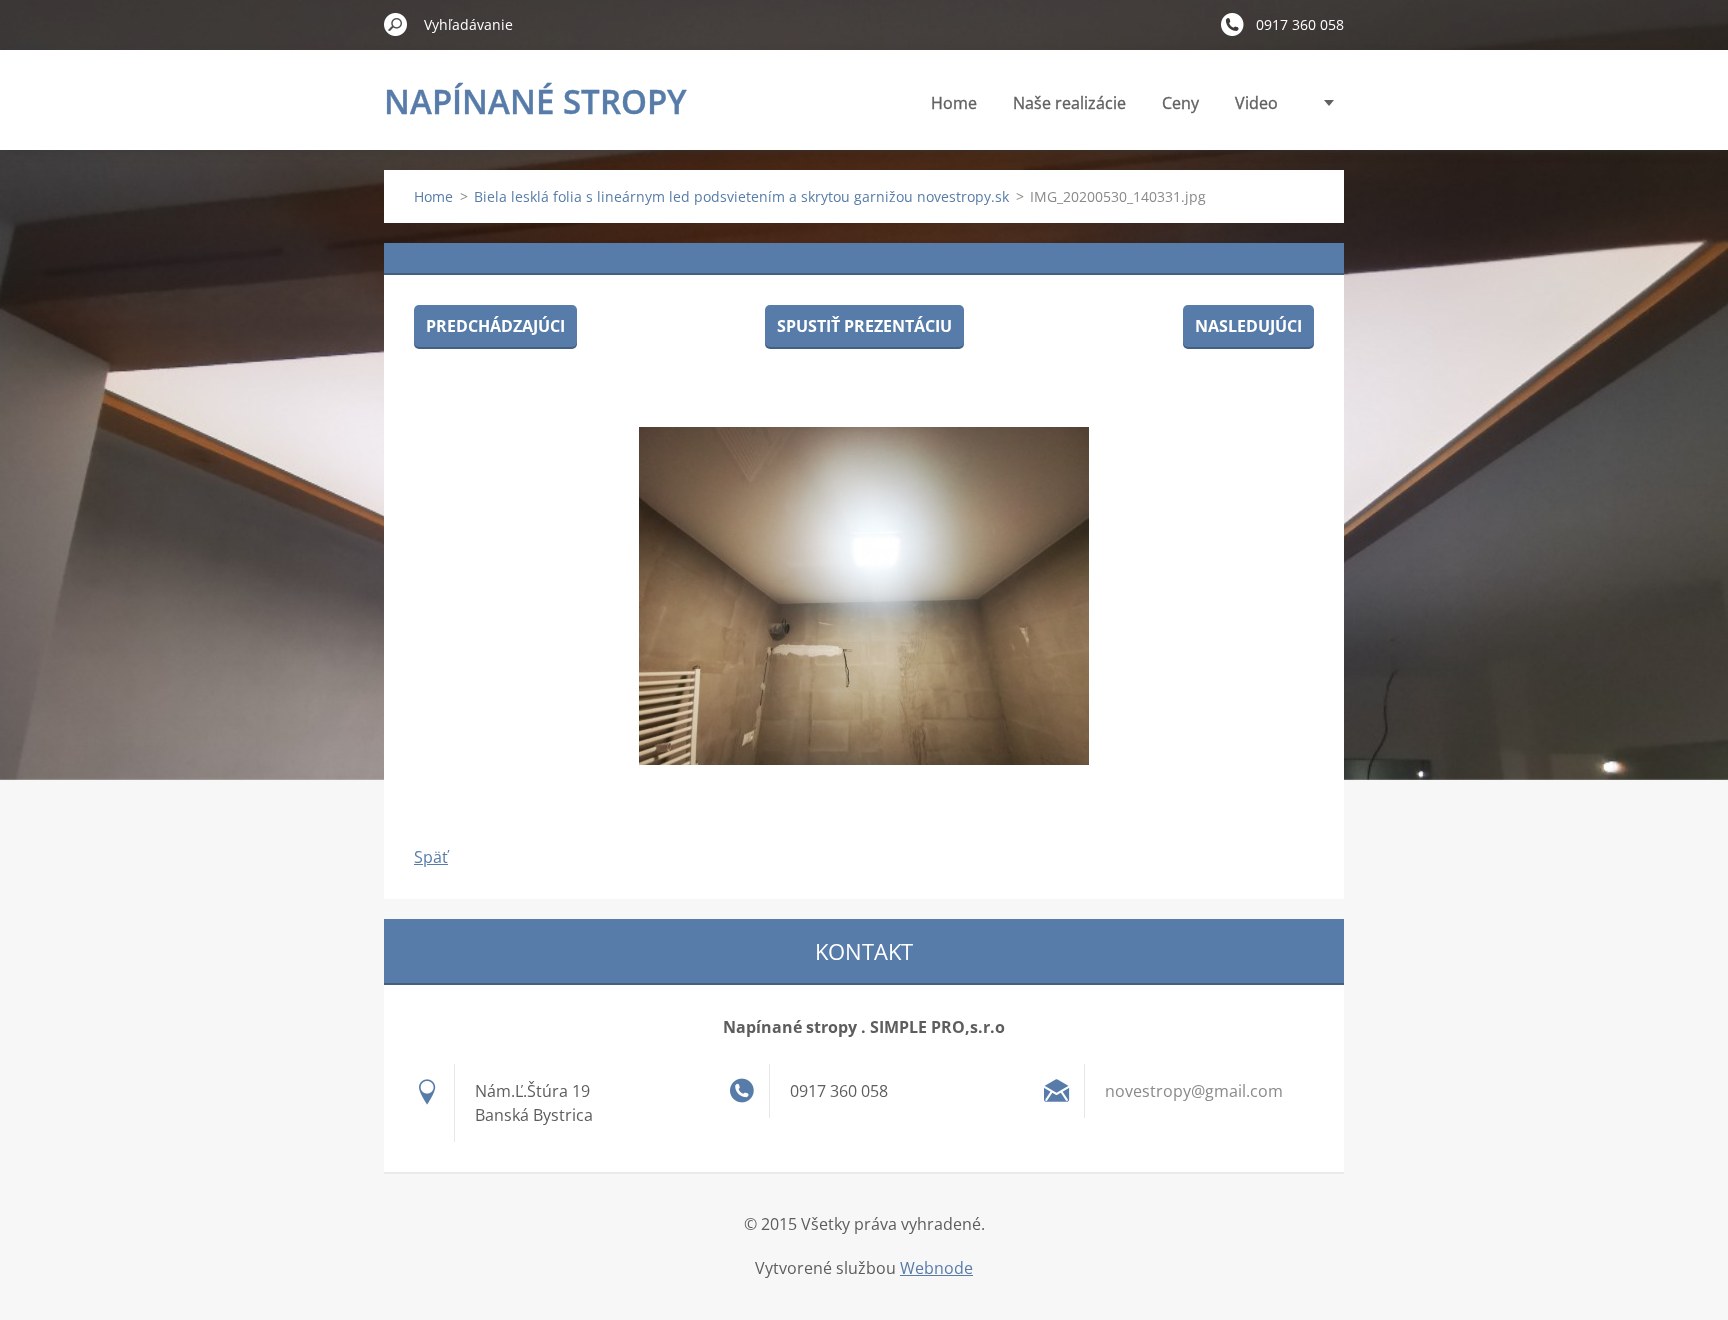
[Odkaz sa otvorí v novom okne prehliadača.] (864, 596)
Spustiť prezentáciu (864, 326)
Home (954, 103)
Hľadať (396, 24)
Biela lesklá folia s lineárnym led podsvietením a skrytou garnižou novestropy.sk (741, 196)
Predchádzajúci (495, 326)
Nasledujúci (1248, 326)
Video (1256, 103)
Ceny (1180, 103)
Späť (431, 857)
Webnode (936, 1268)
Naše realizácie (1069, 103)
